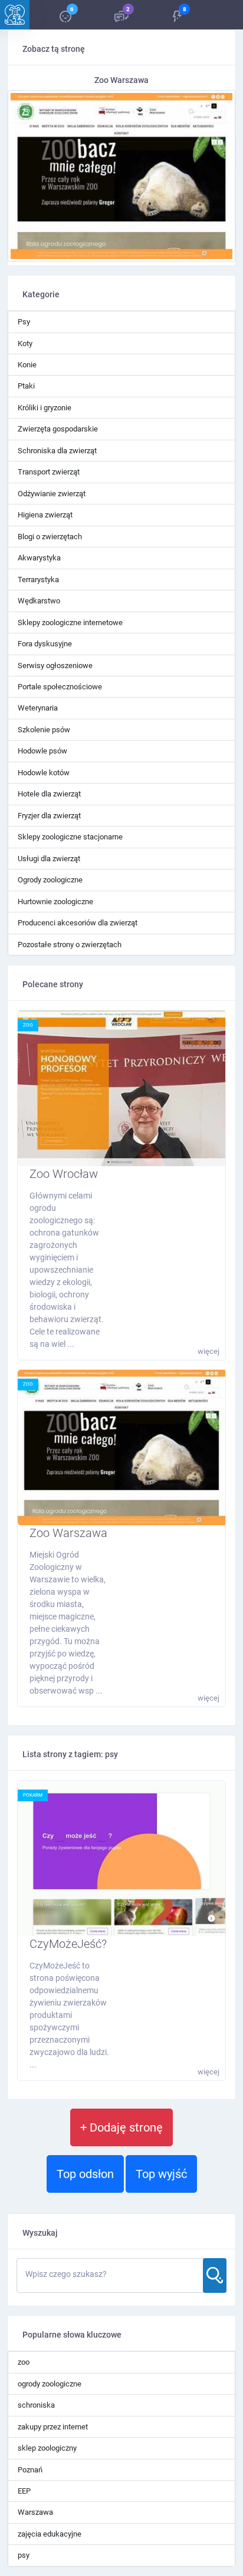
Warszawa (35, 2512)
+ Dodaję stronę (121, 2127)
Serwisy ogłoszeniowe (55, 665)
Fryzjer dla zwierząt (49, 816)
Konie (27, 365)
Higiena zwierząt (45, 515)
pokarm (33, 1795)
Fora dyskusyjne (45, 644)
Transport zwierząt (49, 472)
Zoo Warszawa (68, 1533)
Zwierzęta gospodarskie (58, 429)
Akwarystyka (39, 558)
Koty (25, 343)
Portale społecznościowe (60, 687)
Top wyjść (161, 2174)
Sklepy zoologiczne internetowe (70, 623)
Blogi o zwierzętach (50, 537)
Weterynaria (38, 708)
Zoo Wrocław (64, 1174)
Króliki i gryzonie (45, 408)
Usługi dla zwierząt (49, 859)
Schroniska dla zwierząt (57, 451)
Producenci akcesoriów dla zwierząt (78, 923)
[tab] (65, 15)
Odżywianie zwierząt (52, 494)
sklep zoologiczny (47, 2448)
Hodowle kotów (44, 773)
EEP (24, 2491)
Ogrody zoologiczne (50, 880)
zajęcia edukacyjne (50, 2534)
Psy (24, 322)
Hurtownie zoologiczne (55, 902)
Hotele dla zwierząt (49, 794)
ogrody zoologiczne (50, 2384)
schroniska (36, 2405)
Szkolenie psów (44, 730)
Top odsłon (85, 2174)
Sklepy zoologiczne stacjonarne (70, 837)
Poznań (30, 2470)
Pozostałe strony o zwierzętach (70, 945)
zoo (28, 1025)
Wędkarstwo (39, 601)
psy (24, 2555)
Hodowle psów (42, 751)
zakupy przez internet (53, 2427)
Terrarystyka (38, 580)
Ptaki (26, 386)
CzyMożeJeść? (68, 1944)
